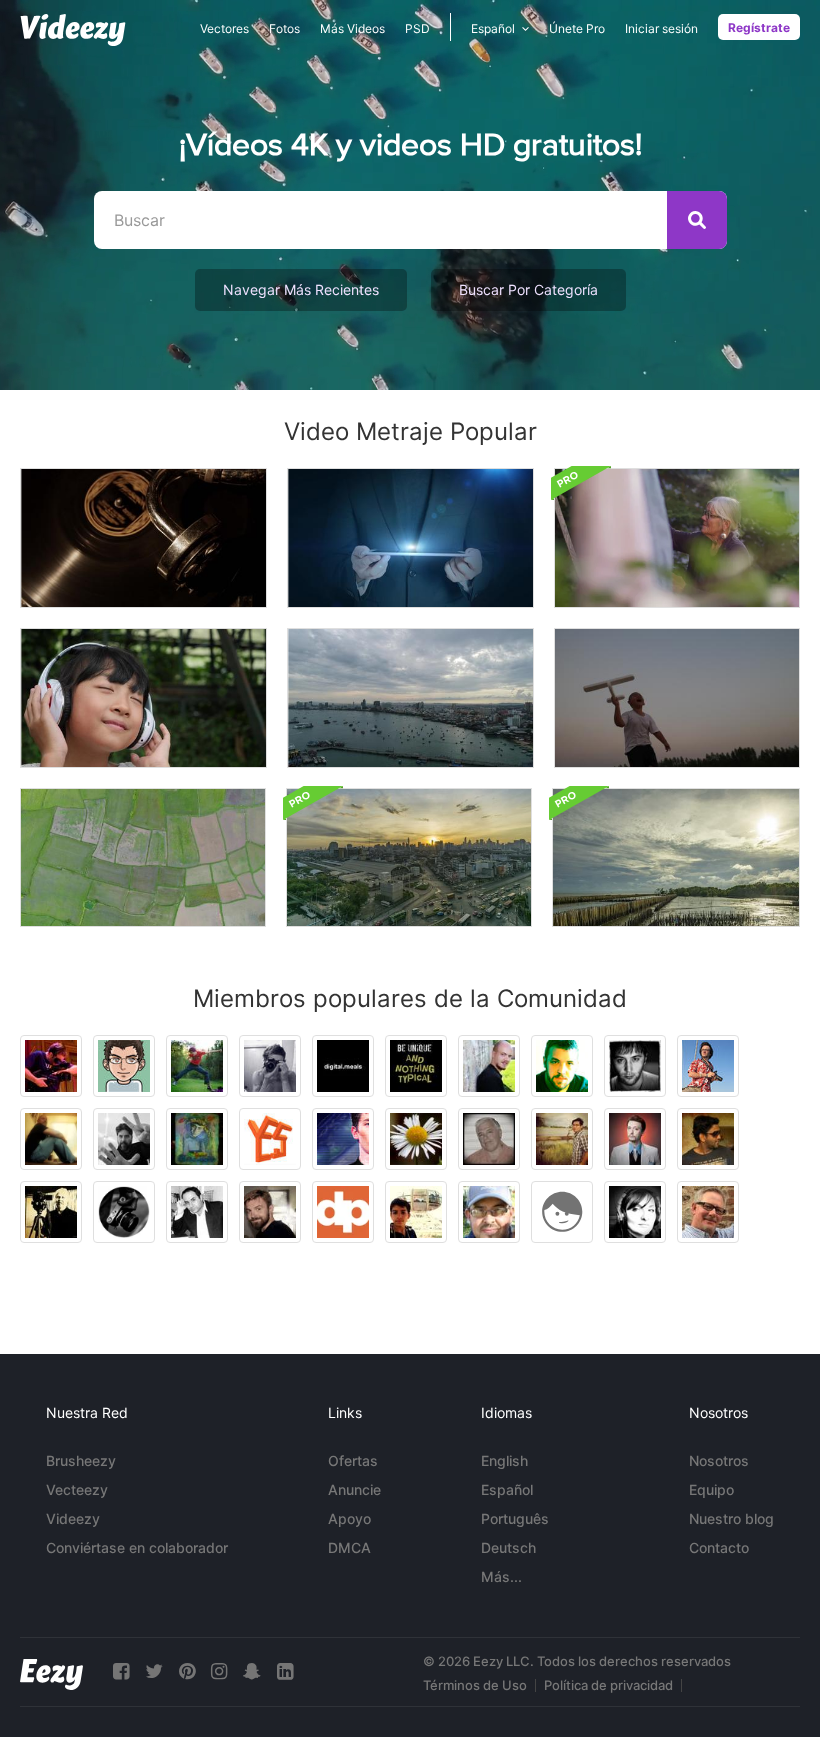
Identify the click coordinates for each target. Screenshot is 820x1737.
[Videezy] (73, 30)
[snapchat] (252, 1671)
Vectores (224, 28)
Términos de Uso (475, 1685)
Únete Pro (577, 28)
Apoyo (349, 1518)
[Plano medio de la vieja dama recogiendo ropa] (677, 538)
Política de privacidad (608, 1685)
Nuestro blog (731, 1518)
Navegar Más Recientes (301, 289)
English (504, 1460)
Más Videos (352, 28)
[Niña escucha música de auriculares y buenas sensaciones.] (143, 698)
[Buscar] (697, 220)
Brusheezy (81, 1460)
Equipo (711, 1489)
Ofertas (353, 1460)
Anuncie (354, 1489)
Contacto (719, 1547)
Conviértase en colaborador (137, 1547)
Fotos (284, 28)
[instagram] (219, 1671)
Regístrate (759, 27)
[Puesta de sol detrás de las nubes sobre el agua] (676, 857)
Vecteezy (77, 1489)
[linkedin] (285, 1671)
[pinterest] (187, 1671)
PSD (417, 28)
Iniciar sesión (661, 28)
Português (515, 1518)
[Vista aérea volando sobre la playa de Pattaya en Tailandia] (410, 698)
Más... (501, 1576)
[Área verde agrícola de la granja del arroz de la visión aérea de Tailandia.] (143, 857)
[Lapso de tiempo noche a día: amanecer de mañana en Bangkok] (409, 857)
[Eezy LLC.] (51, 1671)
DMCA (349, 1547)
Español (507, 1489)
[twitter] (154, 1671)
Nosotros (719, 1460)
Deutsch (508, 1547)
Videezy (73, 1518)
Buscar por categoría (528, 289)
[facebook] (121, 1671)
